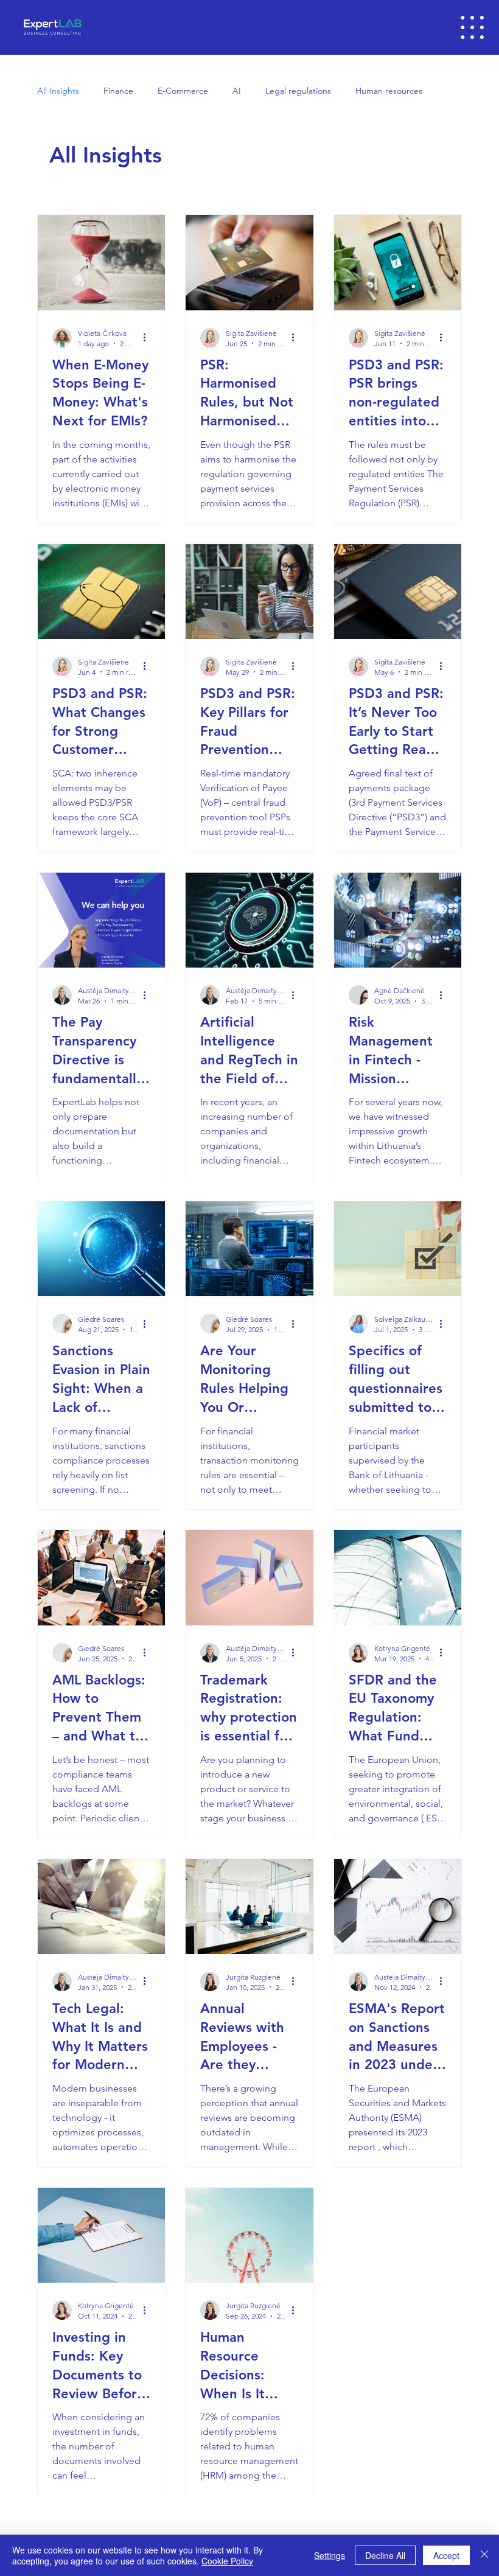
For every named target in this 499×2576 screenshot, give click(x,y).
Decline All (385, 2555)
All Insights (58, 91)
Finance (118, 91)
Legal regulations (298, 91)
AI (237, 91)
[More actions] (148, 338)
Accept (446, 2555)
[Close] (484, 2555)
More (365, 91)
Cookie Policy (227, 2561)
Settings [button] (330, 2555)
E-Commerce (183, 91)
